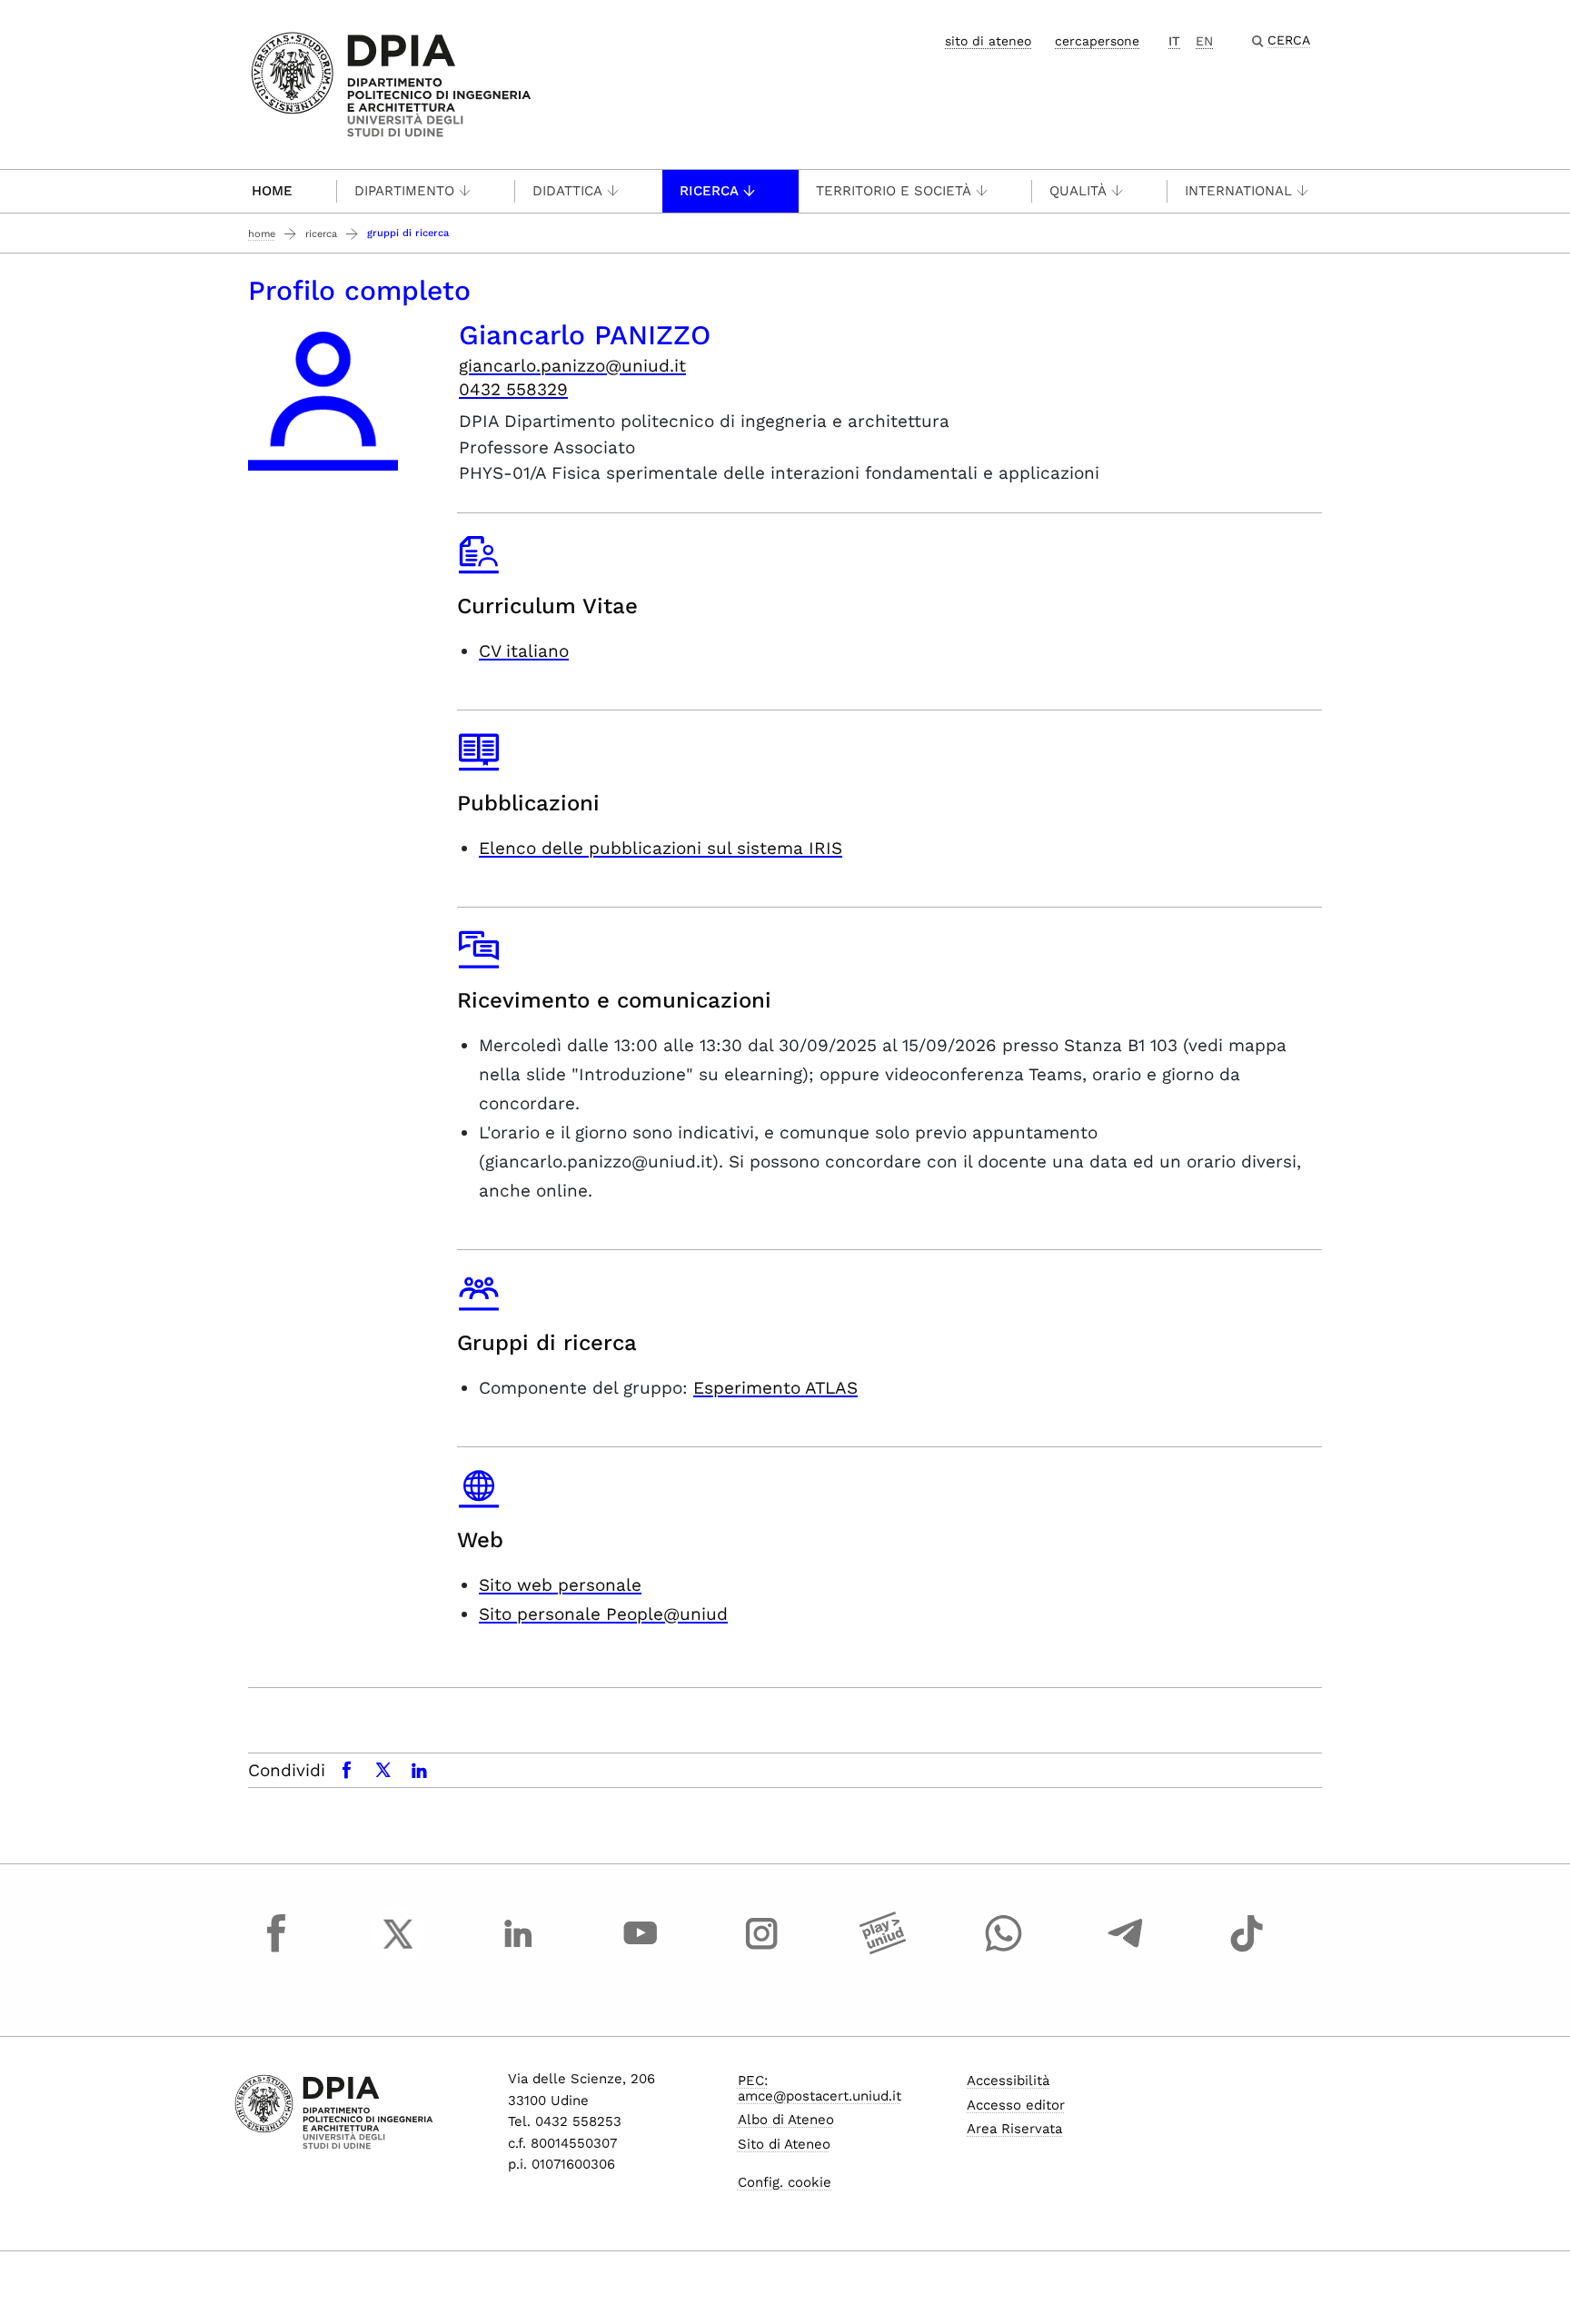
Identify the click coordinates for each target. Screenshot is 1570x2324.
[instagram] (761, 1951)
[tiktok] (1247, 1951)
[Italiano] (391, 83)
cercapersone (1097, 41)
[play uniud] (883, 1951)
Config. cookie (785, 2182)
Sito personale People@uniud (603, 1614)
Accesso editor (1016, 2105)
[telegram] (1126, 1951)
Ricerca (709, 191)
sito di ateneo (988, 41)
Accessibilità (1008, 2081)
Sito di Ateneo (784, 2144)
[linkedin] (519, 1951)
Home (272, 191)
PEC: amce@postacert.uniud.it (820, 2088)
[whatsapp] (1004, 1951)
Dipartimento (404, 191)
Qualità (1078, 191)
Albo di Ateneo (786, 2120)
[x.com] (398, 1951)
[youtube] (641, 1951)
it (1174, 41)
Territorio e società (894, 191)
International (1238, 191)
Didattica (567, 191)
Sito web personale (560, 1585)
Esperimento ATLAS (775, 1388)
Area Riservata (1014, 2129)
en (1204, 41)
